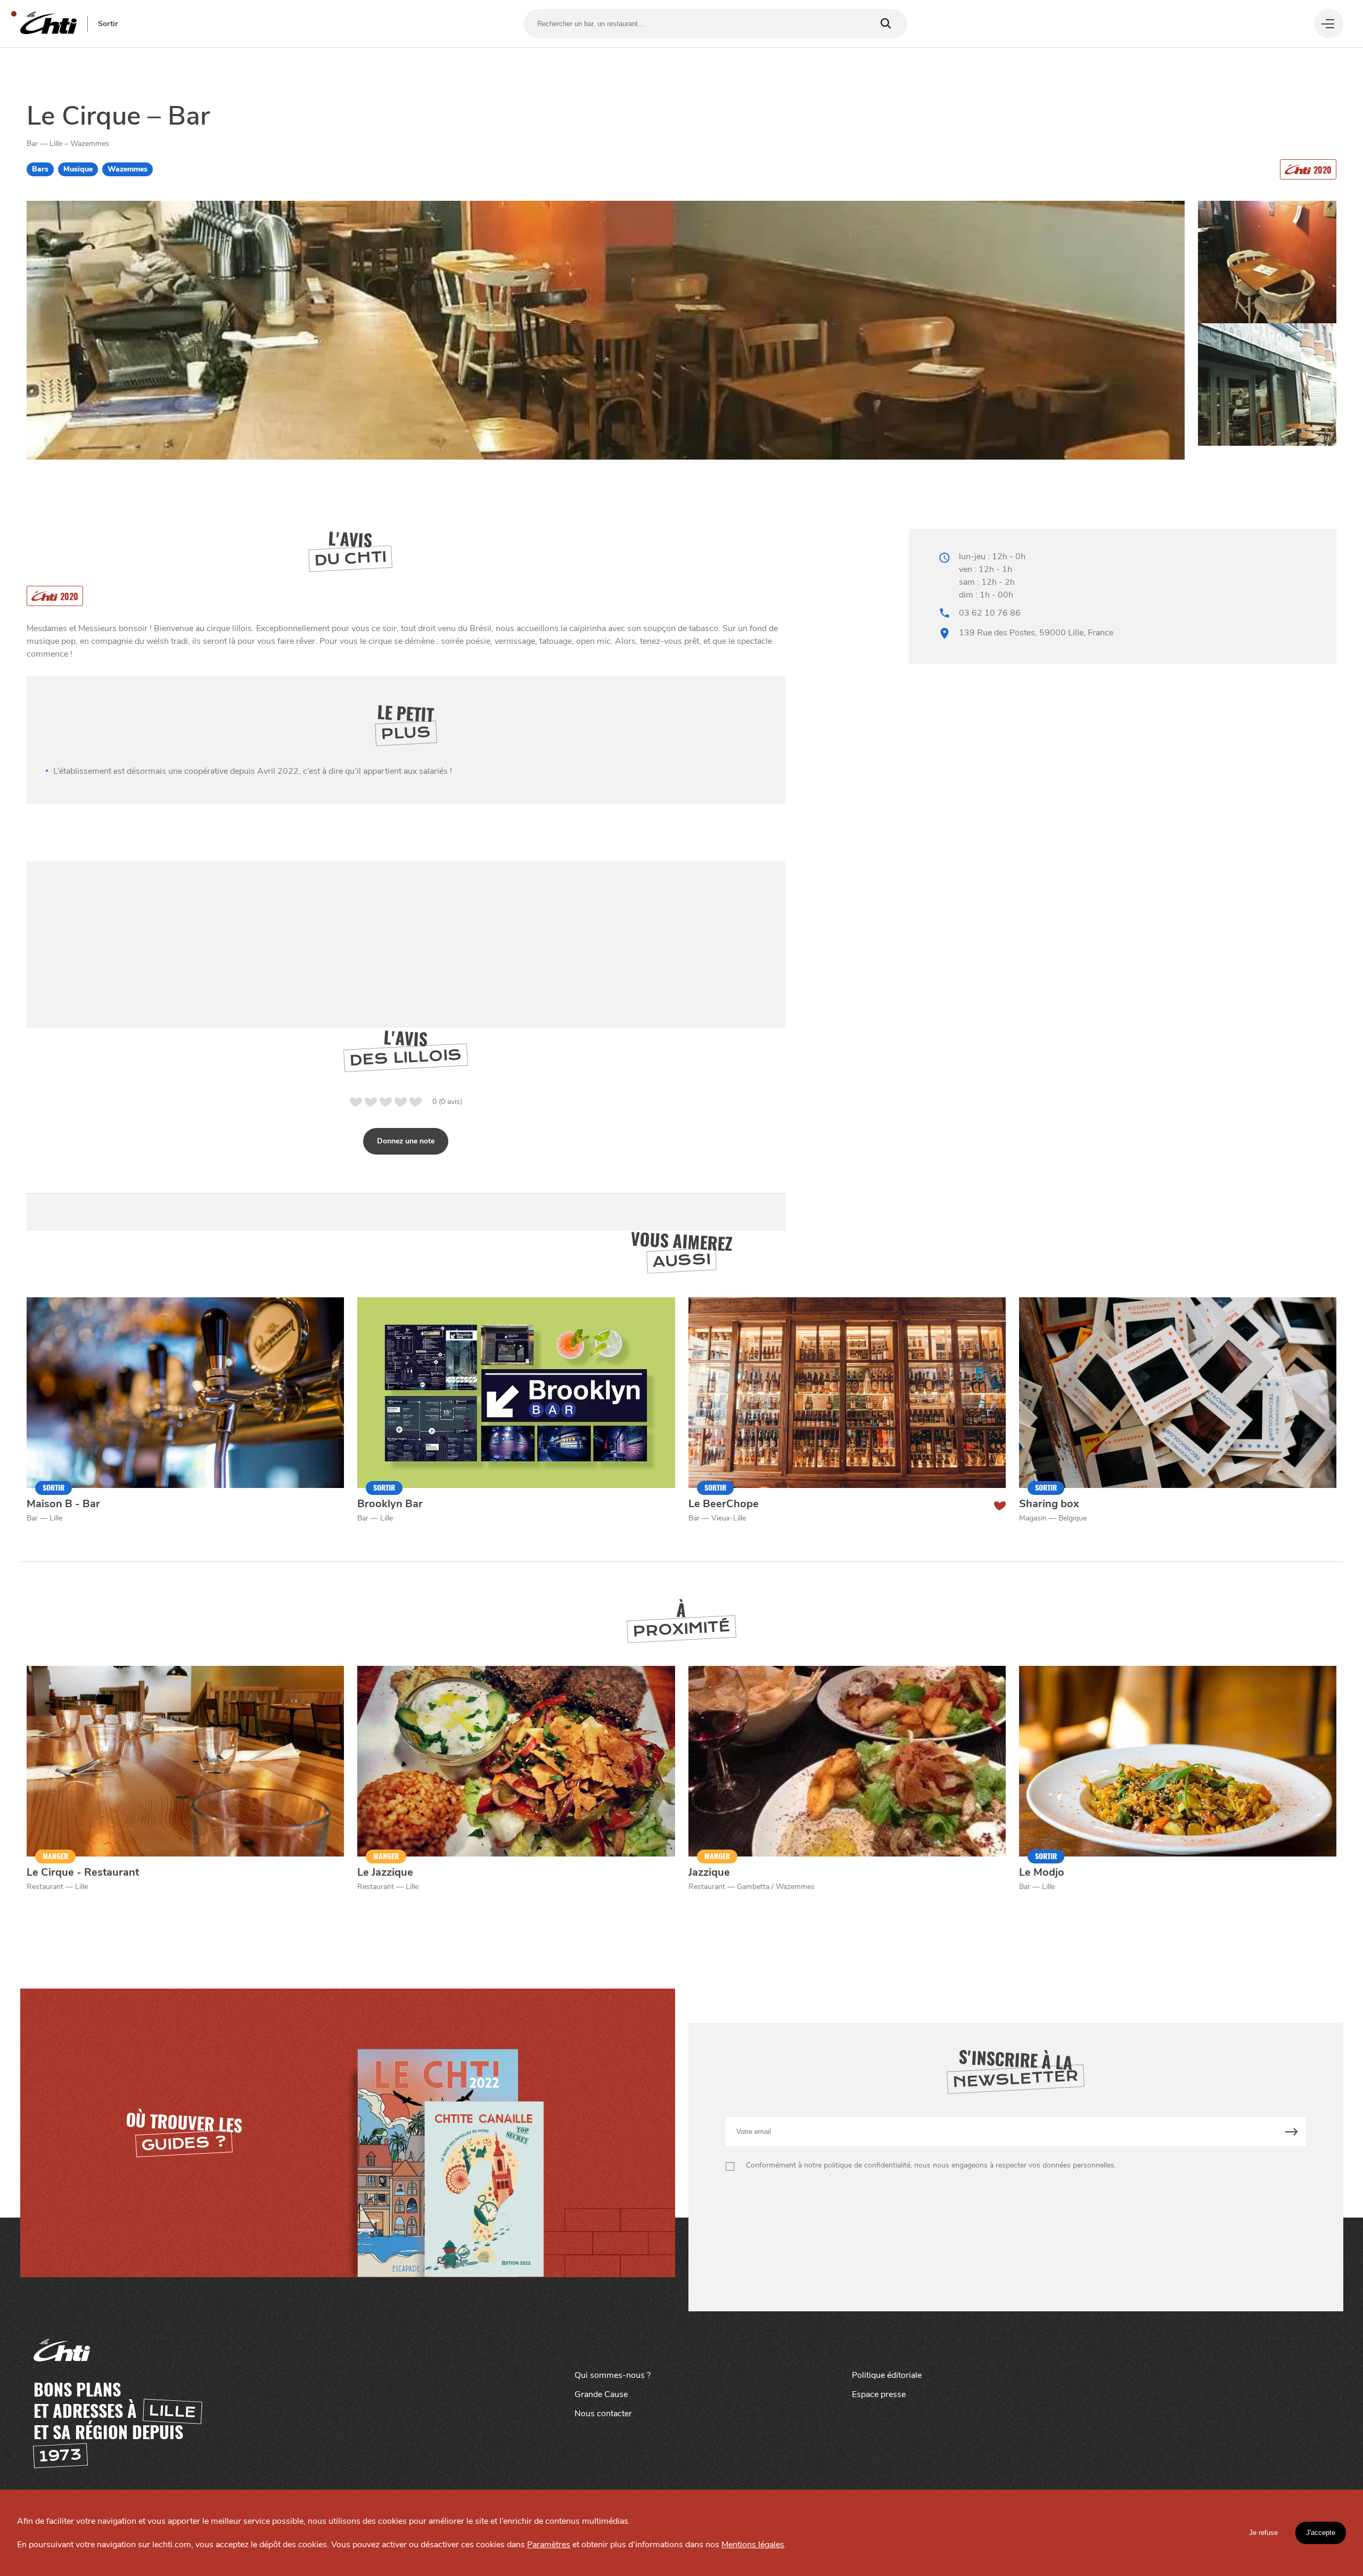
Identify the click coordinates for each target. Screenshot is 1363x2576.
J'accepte (1321, 2533)
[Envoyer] (1291, 2132)
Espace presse (879, 2394)
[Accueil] (48, 24)
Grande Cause (601, 2394)
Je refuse (1263, 2533)
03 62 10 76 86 (990, 613)
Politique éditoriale (887, 2375)
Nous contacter (603, 2414)
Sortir (108, 24)
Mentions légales (753, 2545)
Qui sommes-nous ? (613, 2375)
